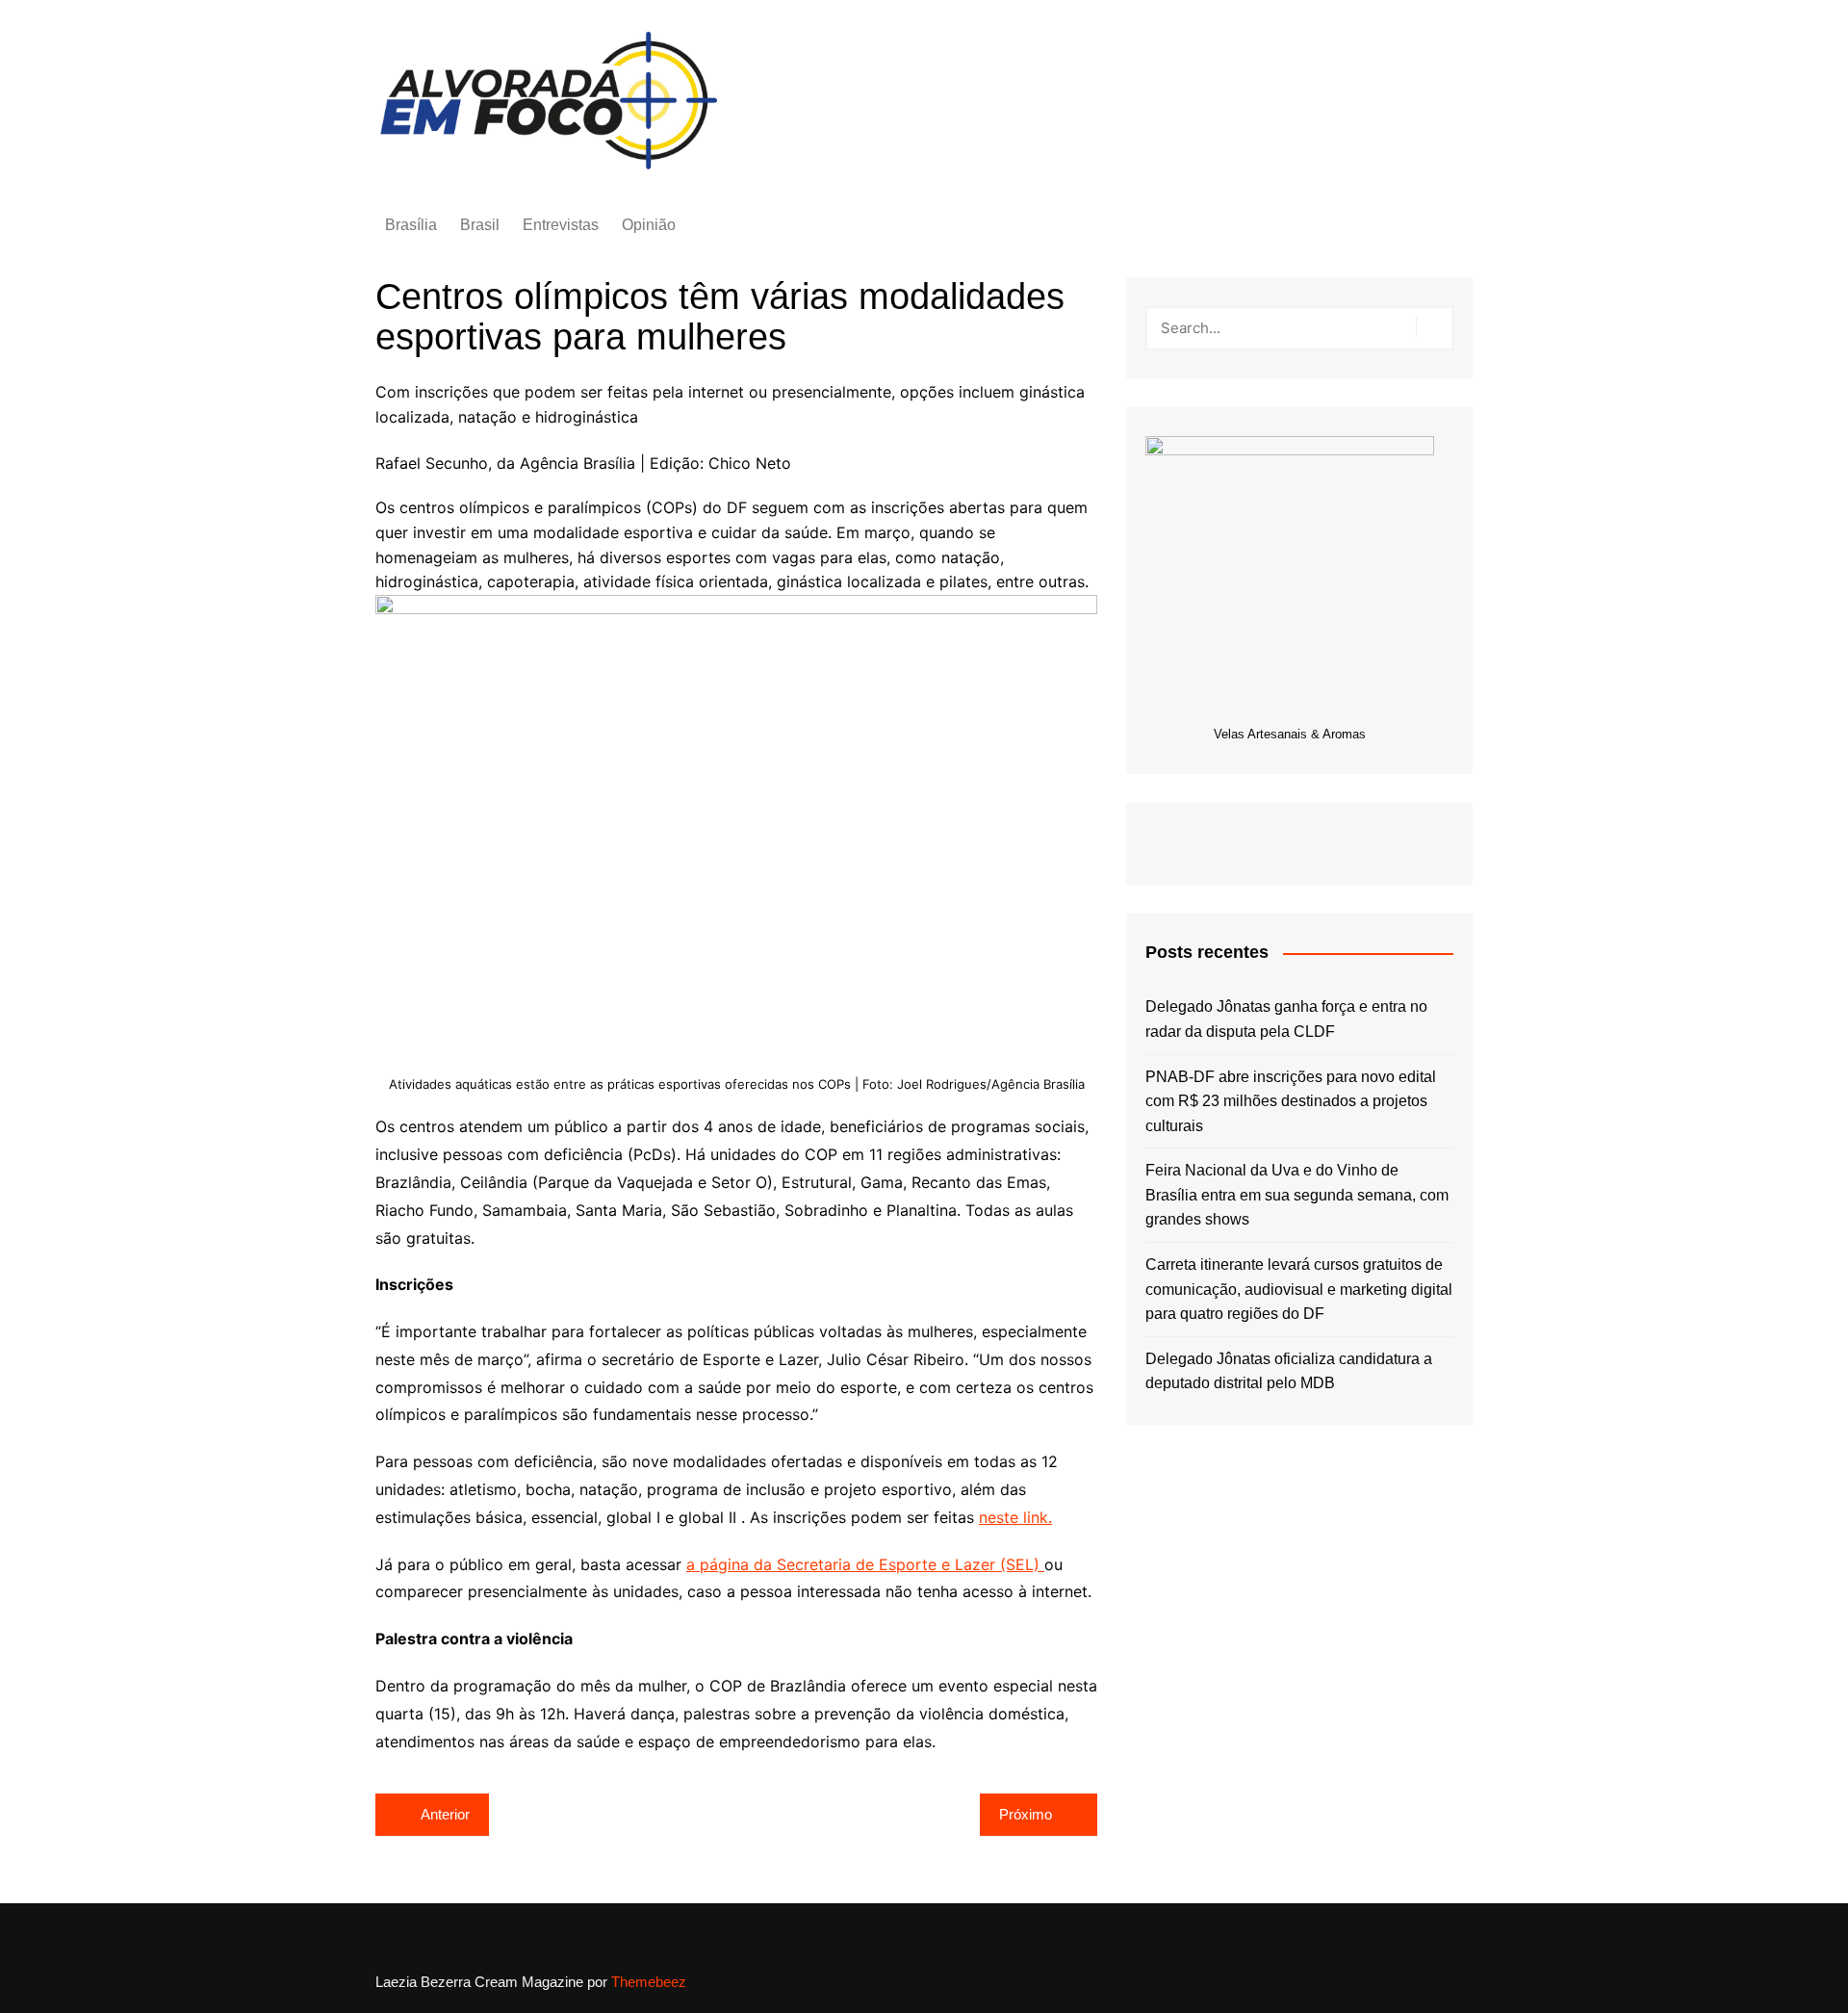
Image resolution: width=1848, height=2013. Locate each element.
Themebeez (649, 1982)
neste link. (1015, 1517)
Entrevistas (561, 225)
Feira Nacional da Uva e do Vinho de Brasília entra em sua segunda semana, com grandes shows (1297, 1195)
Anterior (445, 1814)
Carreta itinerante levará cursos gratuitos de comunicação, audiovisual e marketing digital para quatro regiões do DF (1299, 1289)
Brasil (480, 225)
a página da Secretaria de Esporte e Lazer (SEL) (865, 1564)
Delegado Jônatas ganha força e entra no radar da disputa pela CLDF (1286, 1019)
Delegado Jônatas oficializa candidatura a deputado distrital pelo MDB (1289, 1371)
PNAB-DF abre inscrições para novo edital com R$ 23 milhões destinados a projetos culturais (1291, 1101)
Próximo (1026, 1814)
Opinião (649, 225)
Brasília (411, 225)
